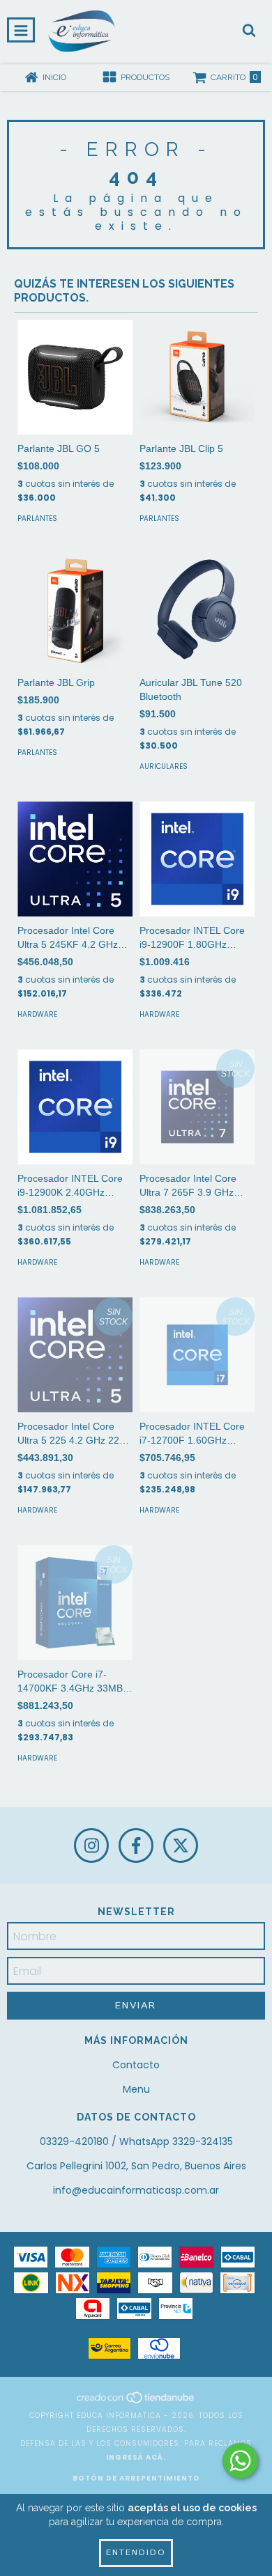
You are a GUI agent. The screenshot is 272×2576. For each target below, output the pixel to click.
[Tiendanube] (136, 2402)
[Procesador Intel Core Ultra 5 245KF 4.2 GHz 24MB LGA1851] (75, 859)
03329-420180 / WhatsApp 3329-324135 (136, 2141)
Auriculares (164, 766)
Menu (136, 2089)
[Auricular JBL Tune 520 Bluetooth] (197, 611)
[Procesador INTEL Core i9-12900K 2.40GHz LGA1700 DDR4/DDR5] (75, 1107)
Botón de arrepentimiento (136, 2478)
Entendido (136, 2553)
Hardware (37, 1014)
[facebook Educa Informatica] (136, 1845)
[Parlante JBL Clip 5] (197, 377)
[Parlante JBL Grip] (75, 611)
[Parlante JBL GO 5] (75, 377)
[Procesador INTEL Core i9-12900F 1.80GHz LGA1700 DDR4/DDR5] (197, 859)
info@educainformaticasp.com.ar (136, 2190)
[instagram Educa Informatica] (91, 1845)
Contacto (136, 2065)
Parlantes (37, 518)
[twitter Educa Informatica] (181, 1845)
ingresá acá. (136, 2457)
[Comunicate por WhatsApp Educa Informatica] (240, 2461)
